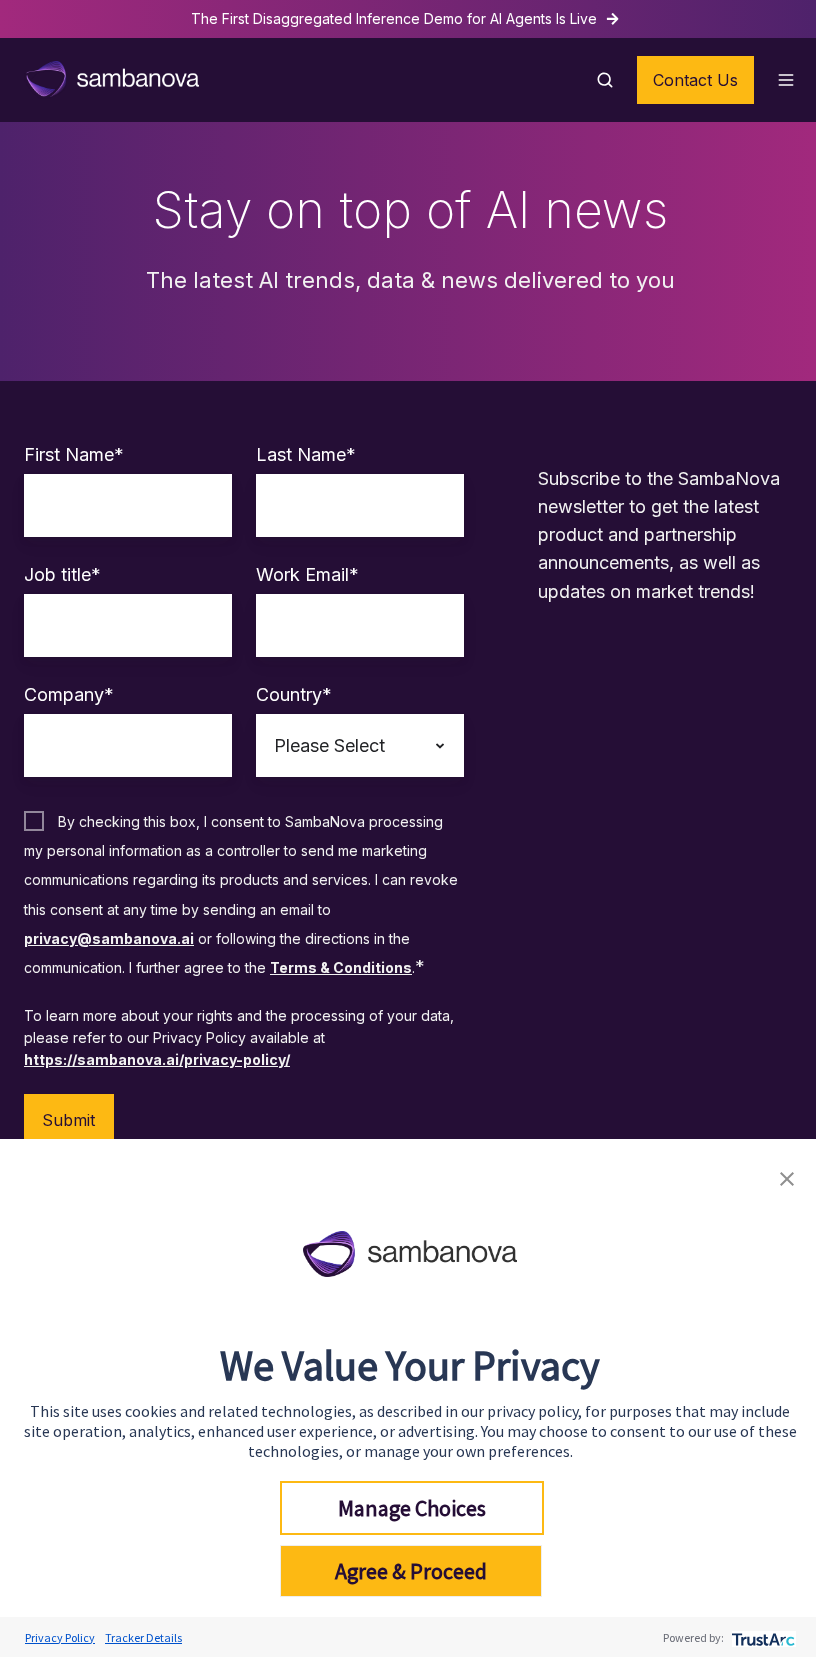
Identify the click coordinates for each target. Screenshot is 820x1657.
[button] (787, 1176)
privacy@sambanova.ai (109, 938)
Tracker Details (143, 1637)
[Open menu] (786, 80)
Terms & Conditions (341, 967)
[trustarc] (761, 1637)
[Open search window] (605, 80)
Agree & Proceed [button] (411, 1571)
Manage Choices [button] (412, 1508)
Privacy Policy (60, 1637)
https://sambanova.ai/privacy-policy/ (157, 1059)
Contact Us (695, 80)
